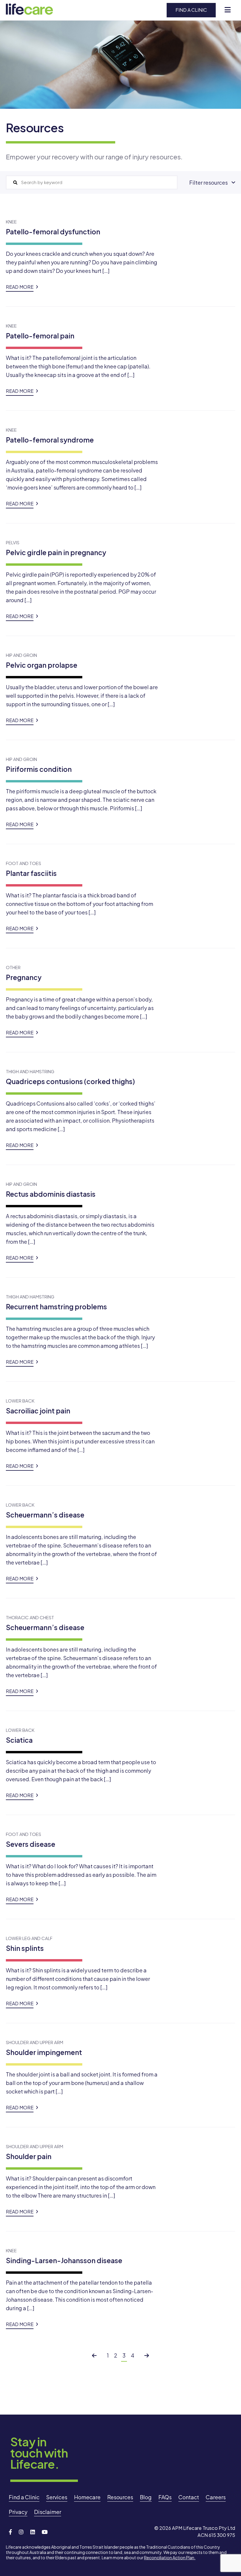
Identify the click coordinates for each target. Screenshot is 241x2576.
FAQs (165, 2497)
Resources (120, 2497)
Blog (146, 2497)
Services (57, 2497)
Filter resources (209, 182)
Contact (189, 2497)
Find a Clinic (191, 10)
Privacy (18, 2512)
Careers (216, 2497)
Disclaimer (48, 2512)
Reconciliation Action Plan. (170, 2557)
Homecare (87, 2497)
